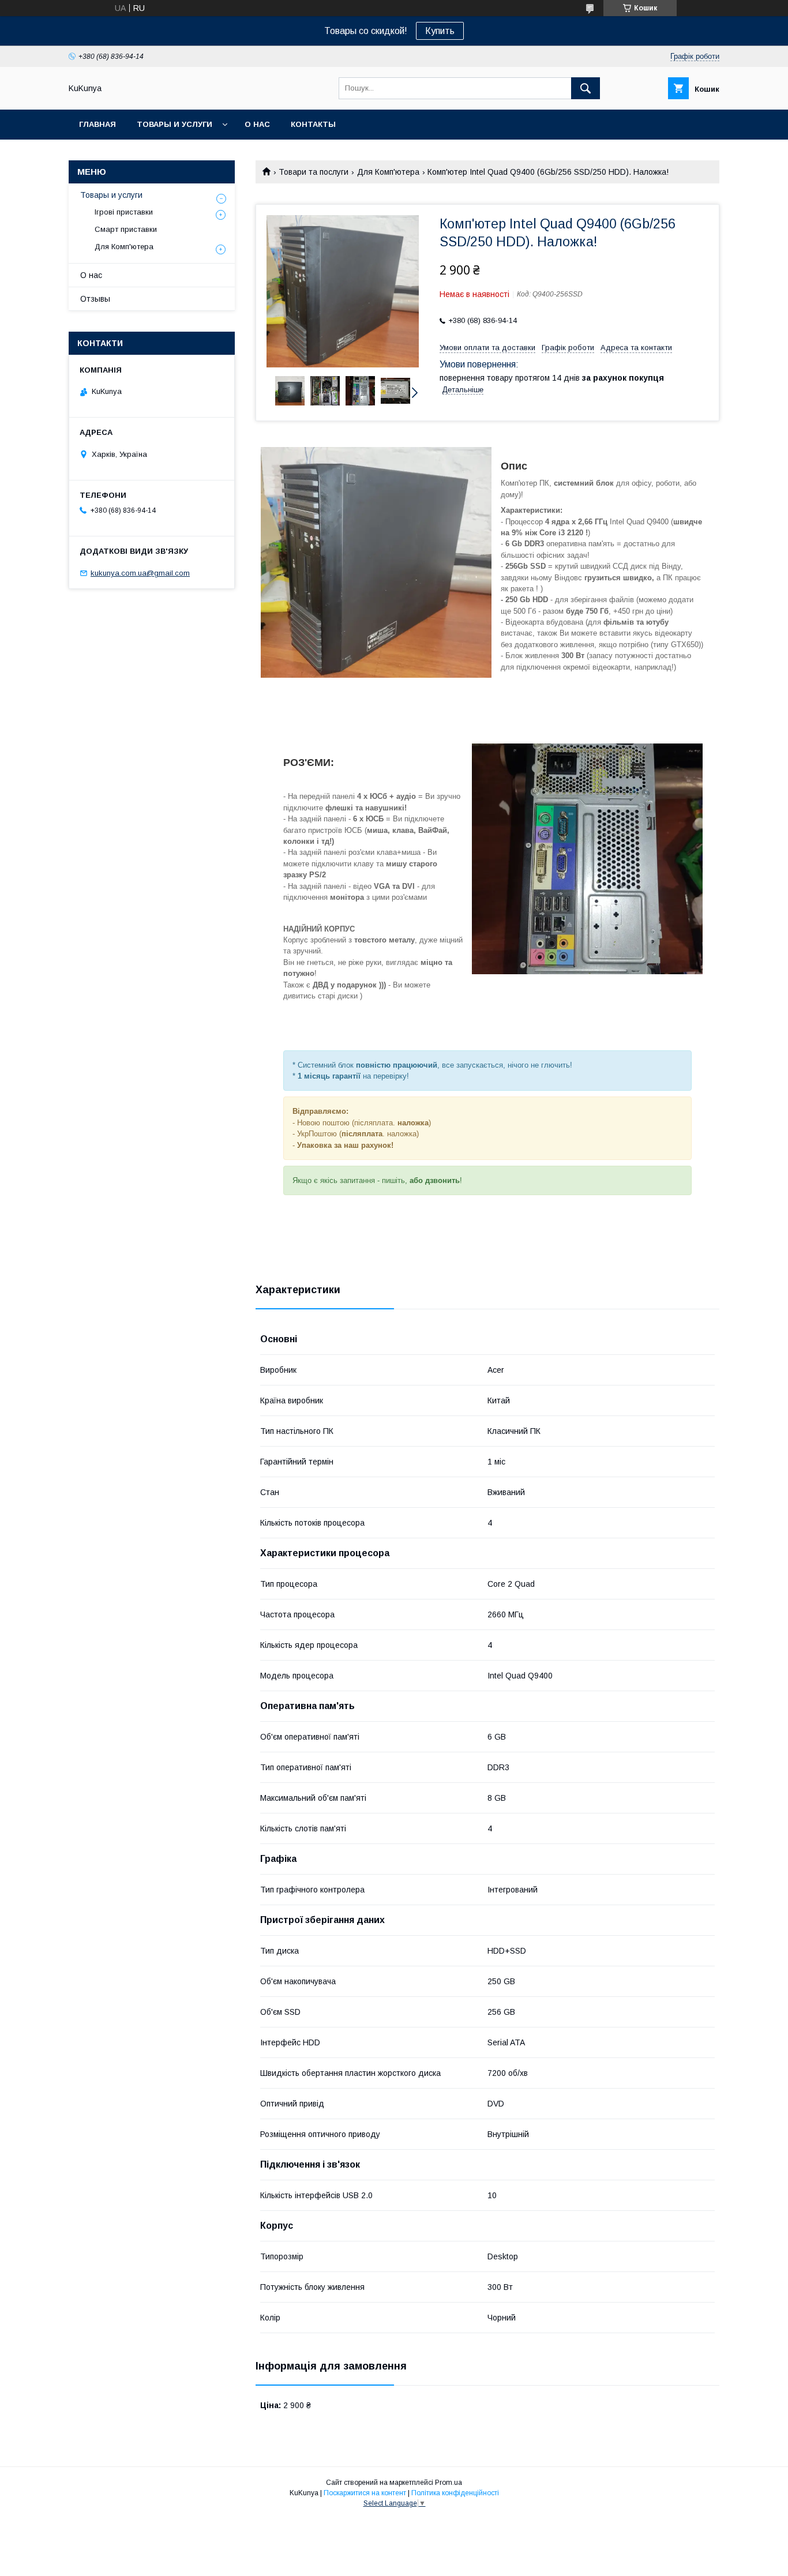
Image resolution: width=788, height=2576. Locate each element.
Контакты (313, 124)
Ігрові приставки (124, 212)
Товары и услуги (175, 124)
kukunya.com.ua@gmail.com (140, 573)
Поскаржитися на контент (365, 2493)
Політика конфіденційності (455, 2493)
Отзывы (95, 299)
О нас (257, 124)
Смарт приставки (126, 229)
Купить (440, 31)
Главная (97, 124)
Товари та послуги (314, 172)
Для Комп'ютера (388, 172)
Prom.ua (449, 2483)
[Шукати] (586, 88)
